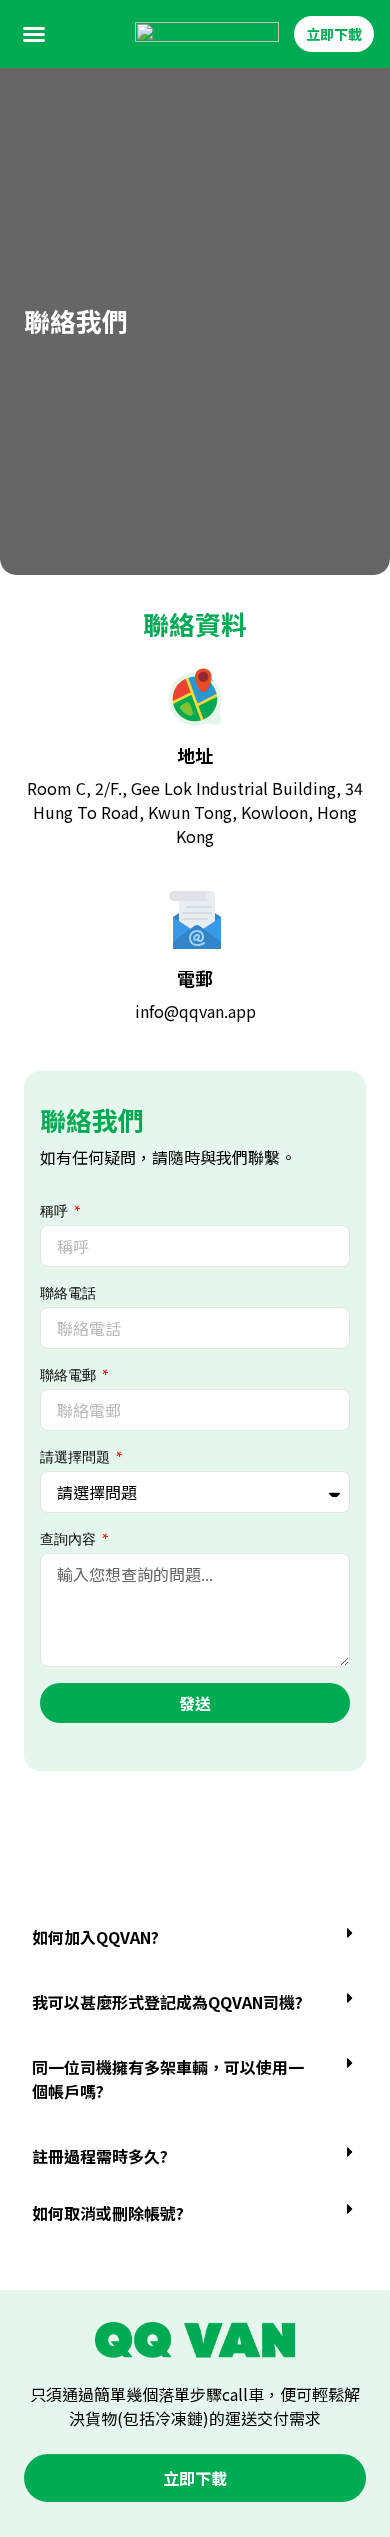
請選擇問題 (76, 1457)
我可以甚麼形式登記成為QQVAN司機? (167, 2002)
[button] (34, 34)
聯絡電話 (68, 1293)
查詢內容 (69, 1539)
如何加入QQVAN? (95, 1937)
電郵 (195, 978)
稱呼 (55, 1211)
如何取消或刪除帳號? (108, 2213)
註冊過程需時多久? (100, 2156)
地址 (195, 755)
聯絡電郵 (69, 1375)
